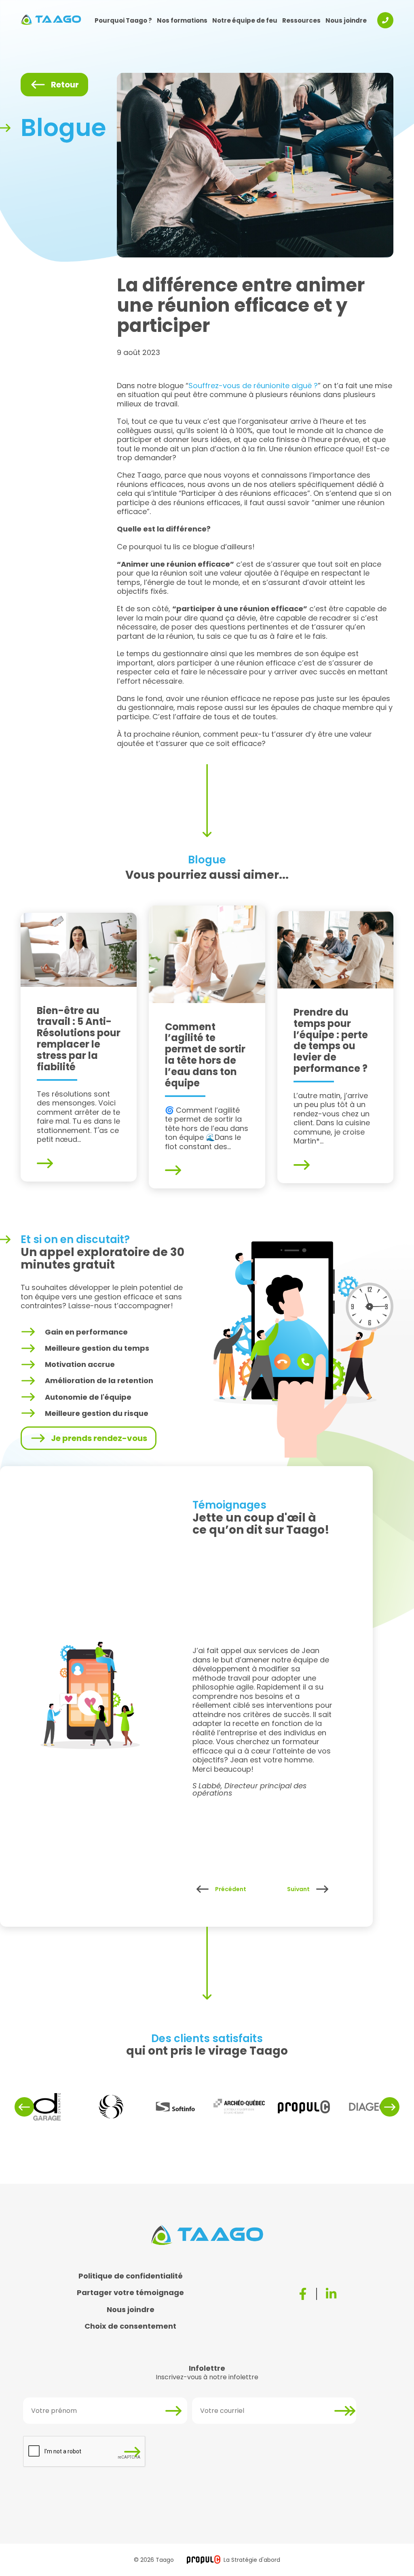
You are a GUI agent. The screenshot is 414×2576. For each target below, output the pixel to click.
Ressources (301, 20)
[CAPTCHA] (134, 2452)
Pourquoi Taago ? (123, 20)
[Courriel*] (344, 2411)
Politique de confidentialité (131, 2276)
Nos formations (182, 20)
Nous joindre (346, 20)
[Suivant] (322, 1889)
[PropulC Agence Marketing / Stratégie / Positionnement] (204, 2560)
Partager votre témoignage (130, 2292)
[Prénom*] (175, 2411)
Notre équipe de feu (245, 20)
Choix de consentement (130, 2326)
